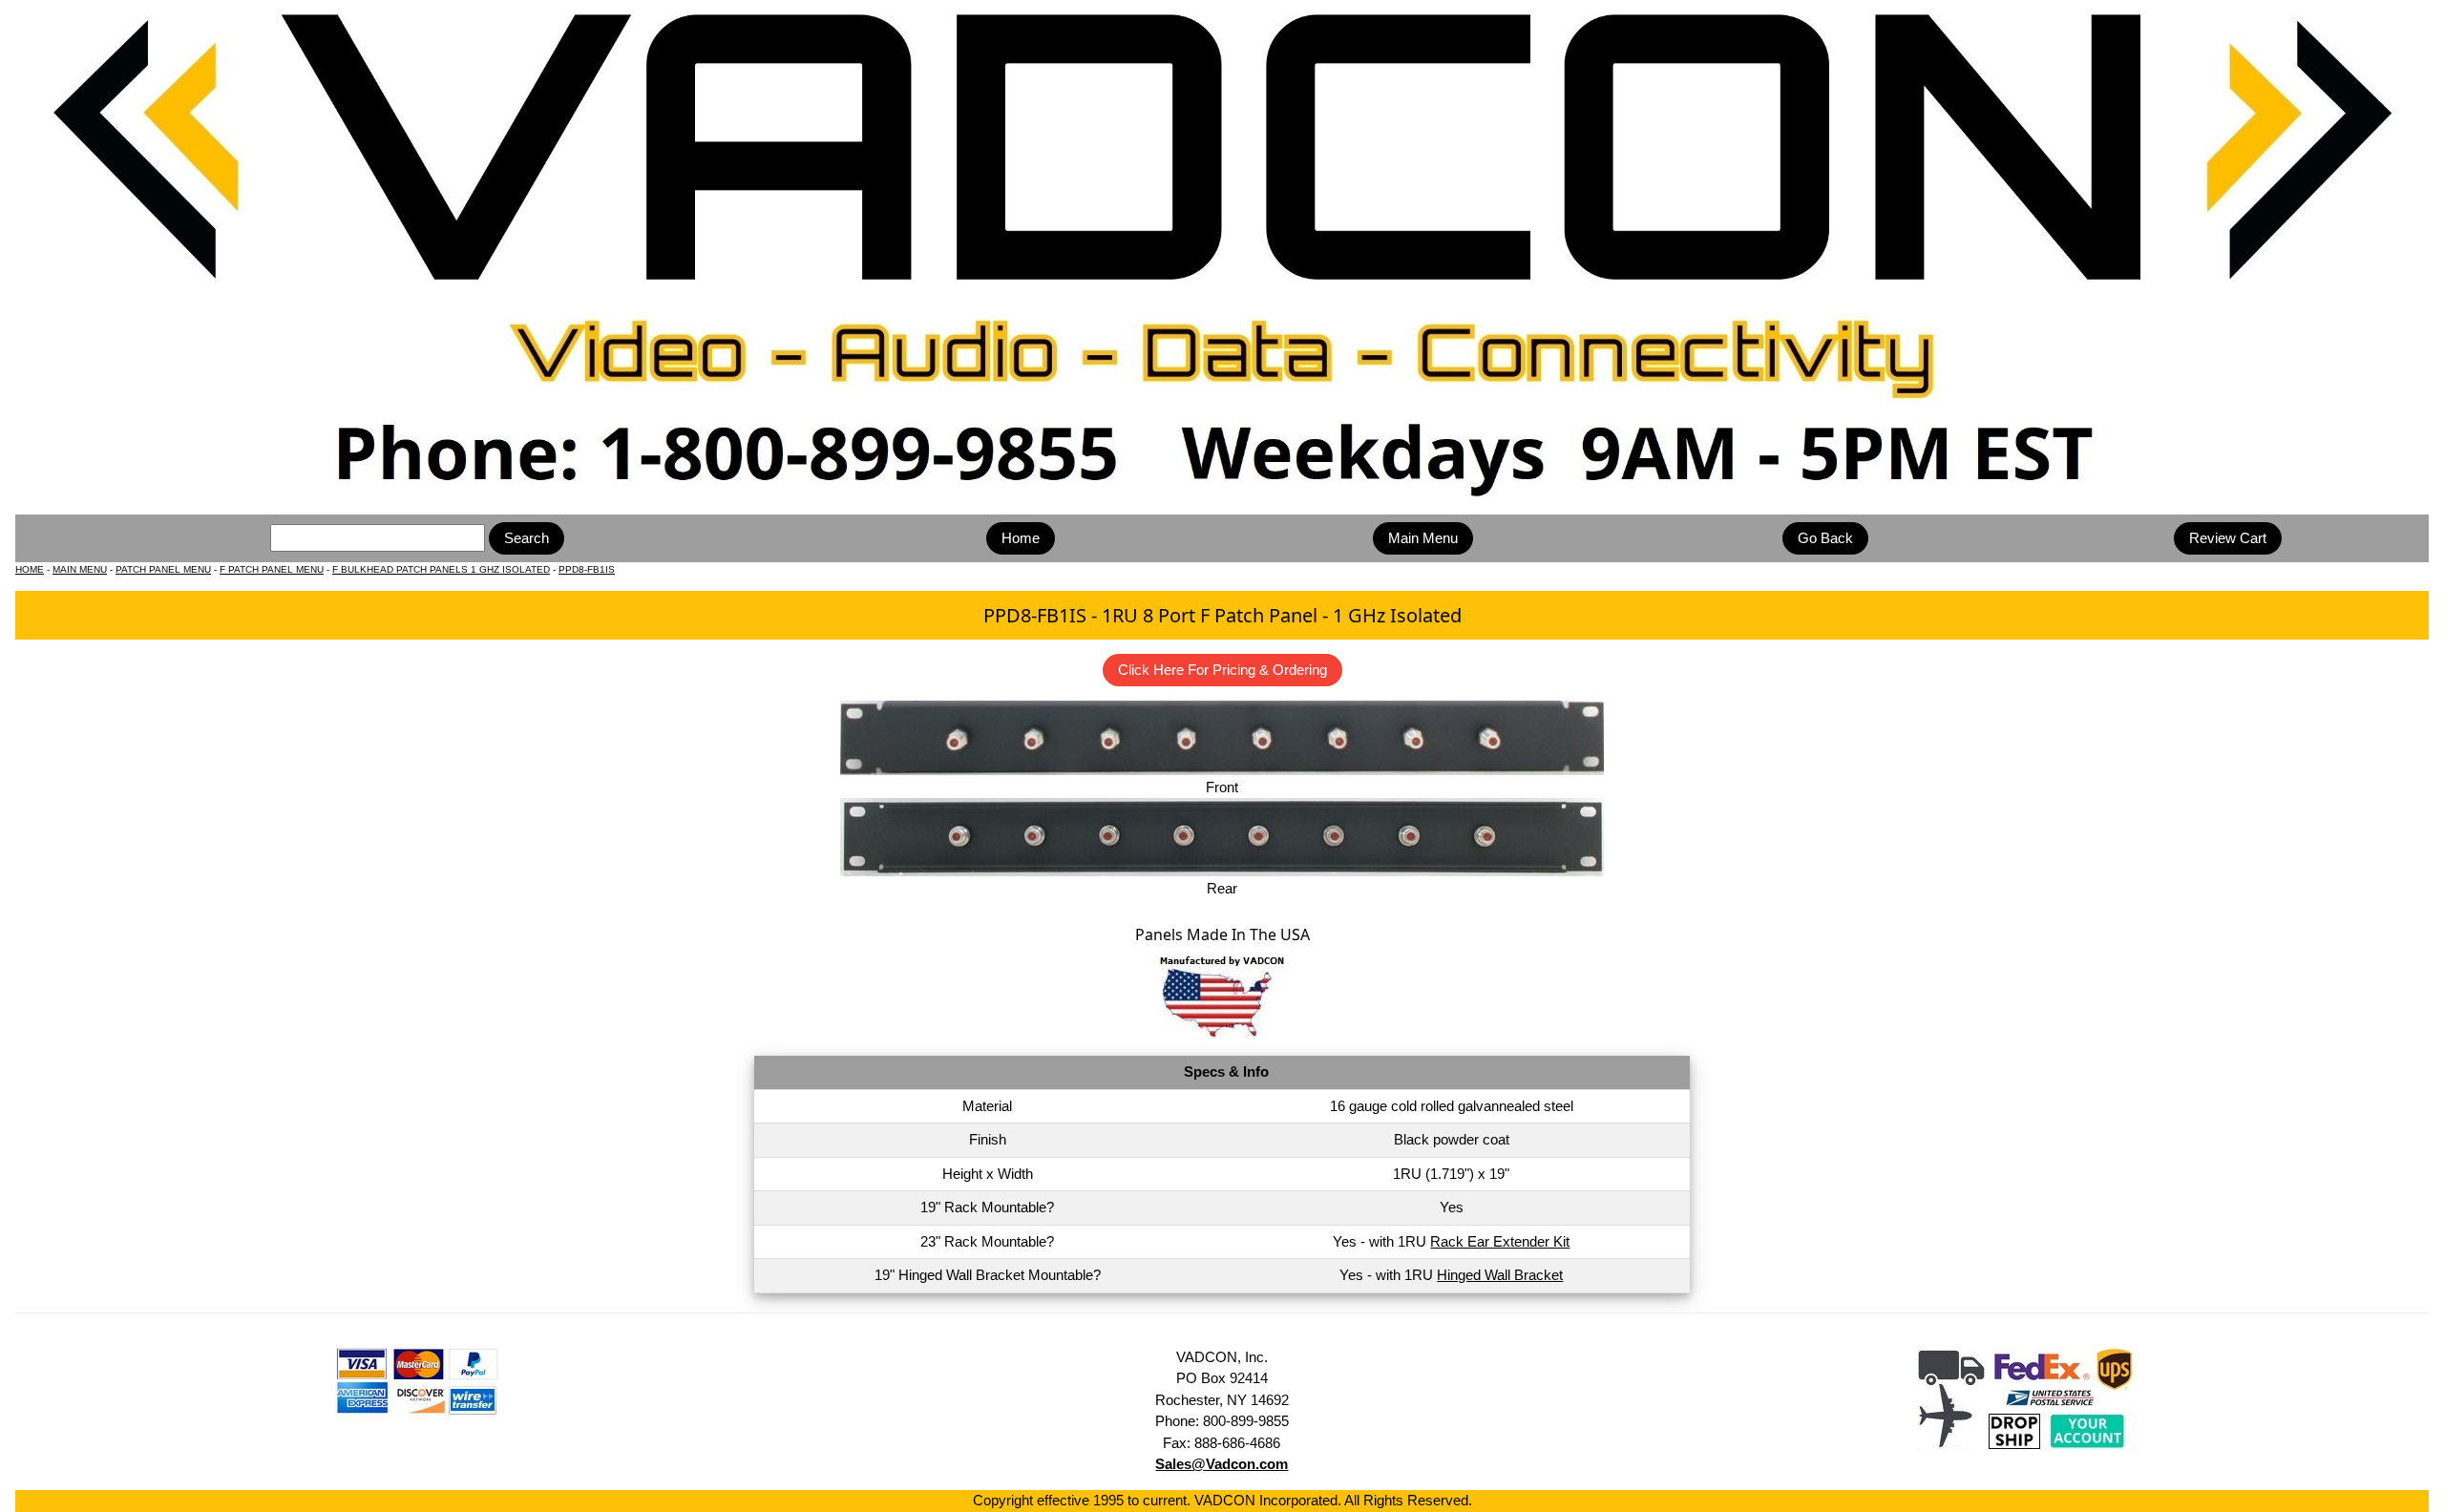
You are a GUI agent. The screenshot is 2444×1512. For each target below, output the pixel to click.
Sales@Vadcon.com (1222, 1464)
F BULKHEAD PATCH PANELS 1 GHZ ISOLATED (441, 569)
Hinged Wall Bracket (1500, 1275)
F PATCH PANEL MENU (272, 569)
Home (1021, 538)
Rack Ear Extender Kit (1500, 1241)
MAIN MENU (80, 569)
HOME (30, 569)
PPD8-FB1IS (587, 569)
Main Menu (1423, 538)
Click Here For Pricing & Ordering (1222, 670)
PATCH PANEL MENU (163, 569)
